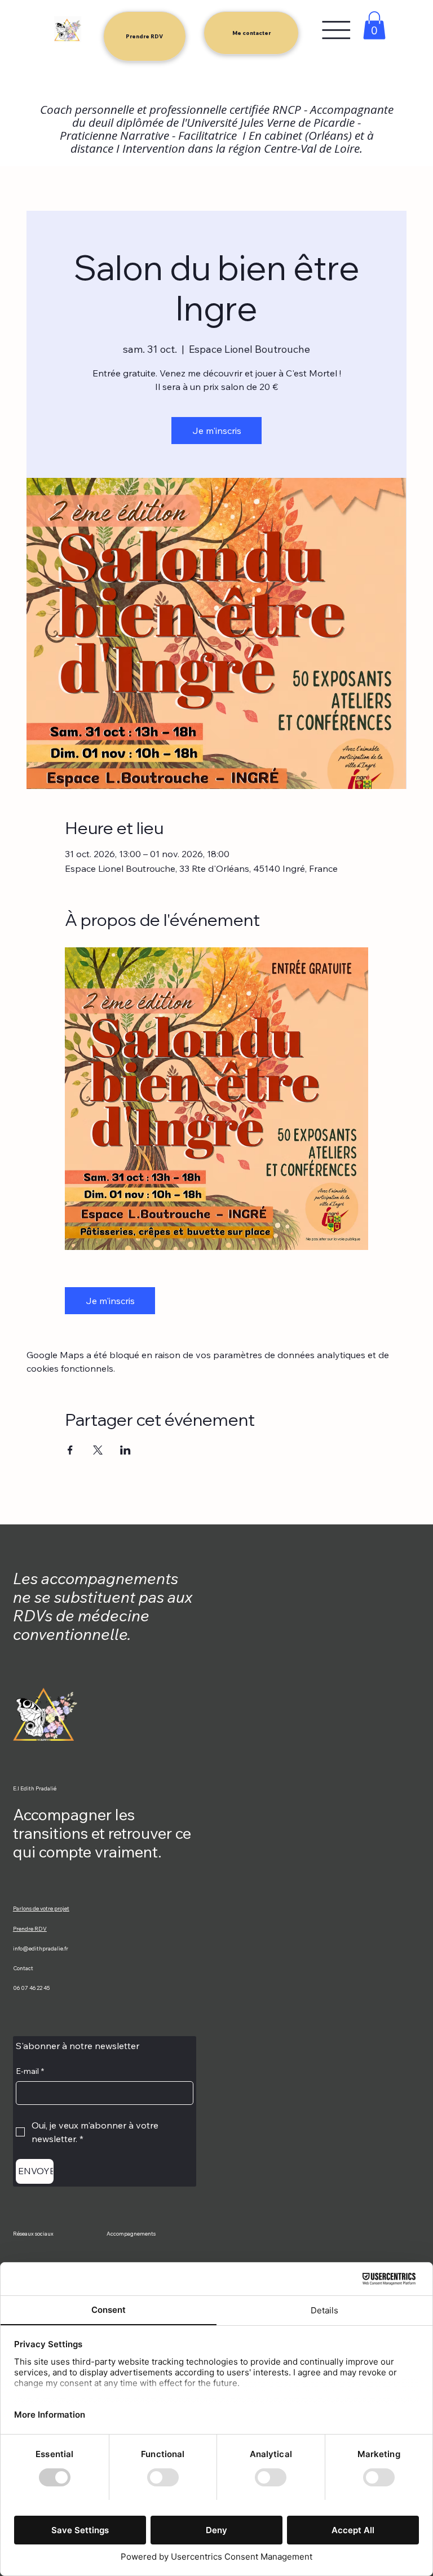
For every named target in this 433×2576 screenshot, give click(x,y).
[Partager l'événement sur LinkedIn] (125, 1450)
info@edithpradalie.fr (41, 1948)
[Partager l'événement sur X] (98, 1450)
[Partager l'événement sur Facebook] (70, 1450)
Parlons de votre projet (41, 1908)
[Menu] (336, 30)
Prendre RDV (30, 1928)
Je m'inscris (217, 431)
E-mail (30, 2071)
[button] (374, 25)
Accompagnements (131, 2233)
